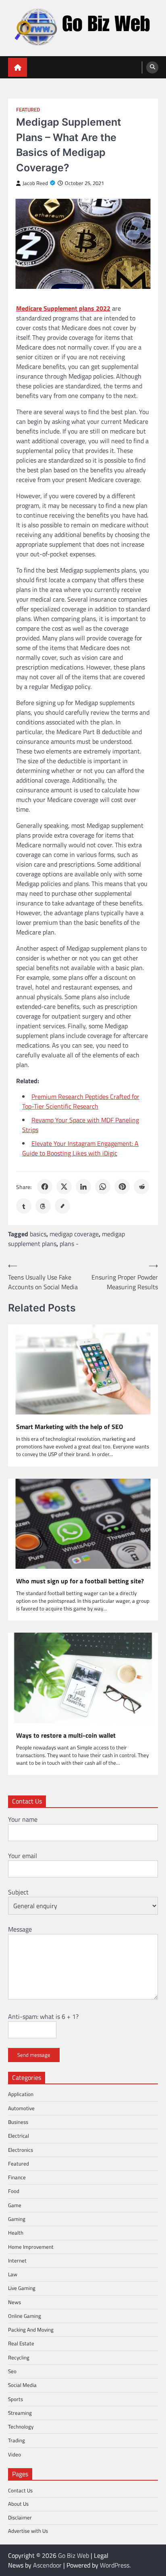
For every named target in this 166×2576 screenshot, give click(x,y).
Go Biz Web (74, 2555)
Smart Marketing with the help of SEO (70, 1427)
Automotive (21, 2108)
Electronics (21, 2150)
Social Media (22, 2385)
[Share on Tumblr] (24, 1206)
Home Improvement (31, 2247)
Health (16, 2233)
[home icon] (18, 67)
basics (38, 1234)
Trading (17, 2440)
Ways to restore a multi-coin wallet (66, 1735)
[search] (152, 67)
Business (18, 2122)
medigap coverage (74, 1234)
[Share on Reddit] (141, 1187)
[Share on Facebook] (45, 1187)
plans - (69, 1244)
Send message (34, 2055)
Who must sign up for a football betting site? (80, 1581)
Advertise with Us (28, 2531)
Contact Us (20, 2490)
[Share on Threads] (43, 1206)
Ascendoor (47, 2565)
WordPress (115, 2565)
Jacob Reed (35, 183)
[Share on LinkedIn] (83, 1187)
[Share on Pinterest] (122, 1187)
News (15, 2302)
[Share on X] (64, 1187)
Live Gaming (22, 2288)
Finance (17, 2177)
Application (21, 2094)
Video (15, 2454)
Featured (28, 110)
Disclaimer (20, 2517)
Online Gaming (25, 2316)
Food (14, 2191)
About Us (18, 2504)
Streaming (20, 2413)
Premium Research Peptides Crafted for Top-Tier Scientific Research (81, 1101)
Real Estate (21, 2343)
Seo (12, 2371)
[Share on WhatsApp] (103, 1187)
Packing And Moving (31, 2330)
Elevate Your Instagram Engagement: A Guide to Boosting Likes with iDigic (80, 1148)
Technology (21, 2427)
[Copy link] (62, 1206)
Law (13, 2274)
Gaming (17, 2219)
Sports (16, 2399)
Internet (17, 2260)
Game (15, 2205)
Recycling (19, 2357)
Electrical (19, 2136)
